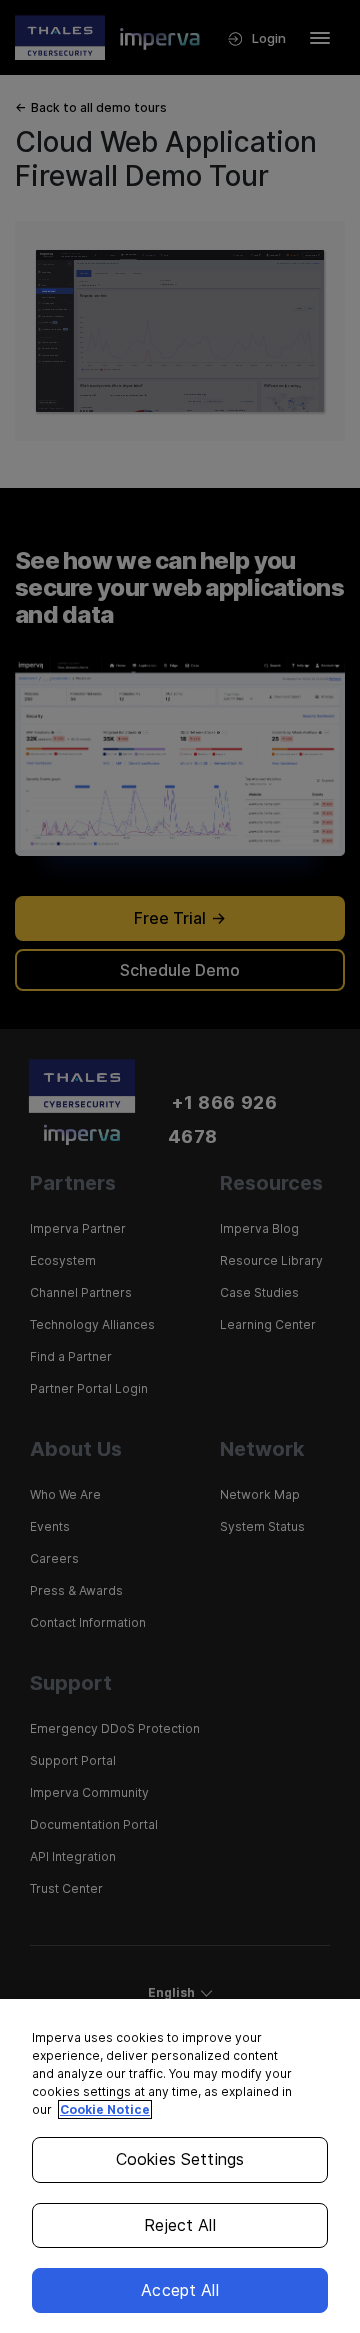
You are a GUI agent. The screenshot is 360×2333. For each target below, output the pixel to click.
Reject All (180, 2225)
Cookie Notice (105, 2109)
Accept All (180, 2290)
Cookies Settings (180, 2159)
